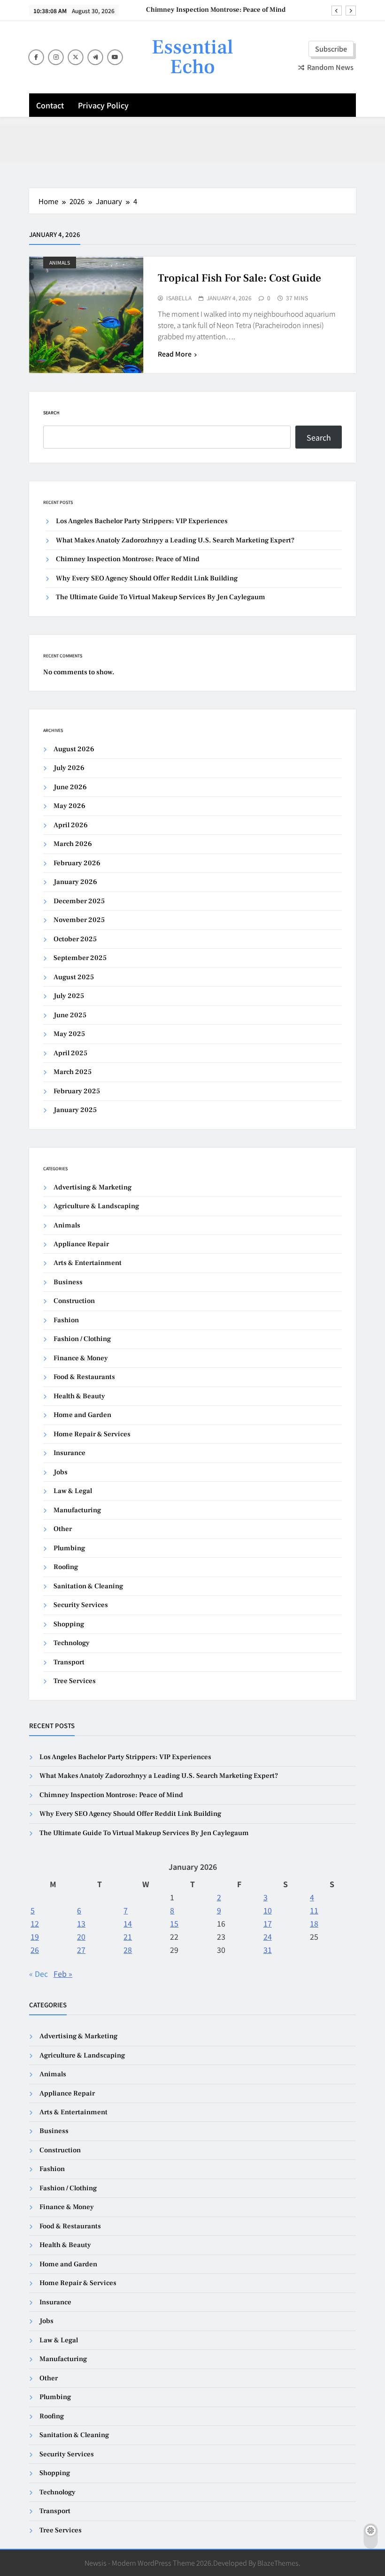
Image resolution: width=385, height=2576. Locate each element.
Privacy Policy (103, 105)
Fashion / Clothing (82, 1339)
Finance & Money (81, 1358)
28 (128, 1950)
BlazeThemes (278, 2563)
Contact (50, 105)
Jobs (61, 1472)
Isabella (179, 298)
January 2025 (75, 1110)
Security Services (81, 1605)
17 (268, 1923)
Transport (69, 1662)
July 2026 (69, 768)
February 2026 (77, 863)
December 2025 (79, 901)
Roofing (66, 1567)
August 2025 (74, 977)
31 (268, 1950)
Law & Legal (73, 1491)
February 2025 (77, 1091)
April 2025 (70, 1053)
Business (68, 1282)
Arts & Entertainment (88, 1263)
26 (35, 1950)
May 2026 (69, 806)
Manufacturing (77, 1510)
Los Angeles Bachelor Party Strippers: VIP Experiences (142, 521)
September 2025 (80, 958)
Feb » (63, 1974)
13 (81, 1923)
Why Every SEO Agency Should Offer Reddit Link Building (147, 578)
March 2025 (73, 1072)
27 (81, 1950)
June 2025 (70, 1015)
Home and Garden (82, 1415)
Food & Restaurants (84, 1377)
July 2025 (69, 996)
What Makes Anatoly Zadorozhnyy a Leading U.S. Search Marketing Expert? (175, 540)
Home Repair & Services (92, 1434)
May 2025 (69, 1034)
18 (314, 1923)
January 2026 (75, 882)
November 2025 (79, 920)
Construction (74, 1301)
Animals (60, 263)
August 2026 (74, 749)
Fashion (66, 1320)
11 (314, 1910)
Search (51, 413)
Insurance (69, 1453)
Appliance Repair (81, 1244)
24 (268, 1936)
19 (35, 1936)
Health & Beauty (79, 1396)
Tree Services (75, 1681)
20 (81, 1936)
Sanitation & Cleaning (88, 1586)
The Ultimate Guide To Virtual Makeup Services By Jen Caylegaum (161, 597)
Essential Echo (192, 57)
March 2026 (73, 844)
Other (63, 1529)
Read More (175, 354)
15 (174, 1923)
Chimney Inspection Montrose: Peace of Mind (216, 10)
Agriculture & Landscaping (96, 1206)
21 (128, 1936)
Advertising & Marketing (92, 1187)
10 (268, 1910)
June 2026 (70, 787)
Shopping (69, 1624)
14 (128, 1923)
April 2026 (71, 825)
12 (35, 1923)
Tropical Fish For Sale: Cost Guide (239, 278)
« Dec (38, 1974)
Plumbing (69, 1548)
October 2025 (75, 939)
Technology (72, 1643)
